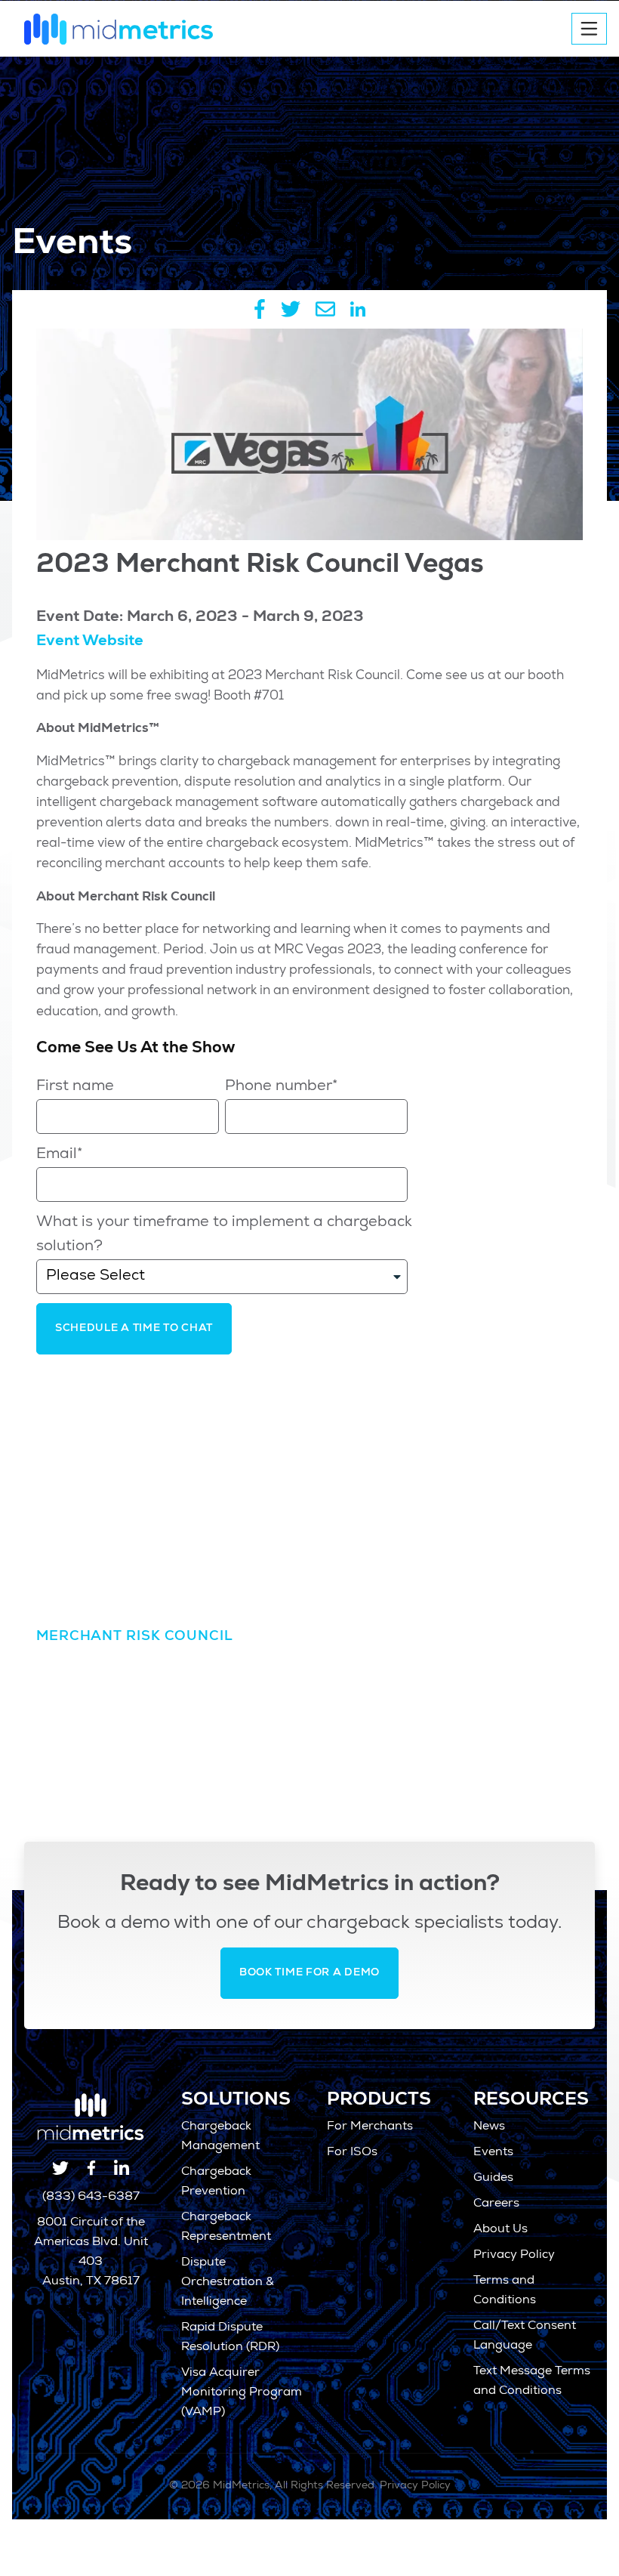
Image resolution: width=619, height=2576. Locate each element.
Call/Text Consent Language (525, 2337)
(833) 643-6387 (91, 2198)
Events (493, 2153)
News (489, 2127)
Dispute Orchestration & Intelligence (228, 2283)
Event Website (90, 642)
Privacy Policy (514, 2256)
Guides (493, 2179)
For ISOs (352, 2153)
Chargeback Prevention (216, 2182)
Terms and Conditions (505, 2291)
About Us (500, 2230)
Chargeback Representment (226, 2228)
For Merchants (370, 2127)
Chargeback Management (220, 2137)
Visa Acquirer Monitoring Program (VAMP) (242, 2393)
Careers (496, 2204)
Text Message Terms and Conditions (532, 2382)
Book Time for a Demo (309, 1973)
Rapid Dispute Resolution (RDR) (230, 2338)
